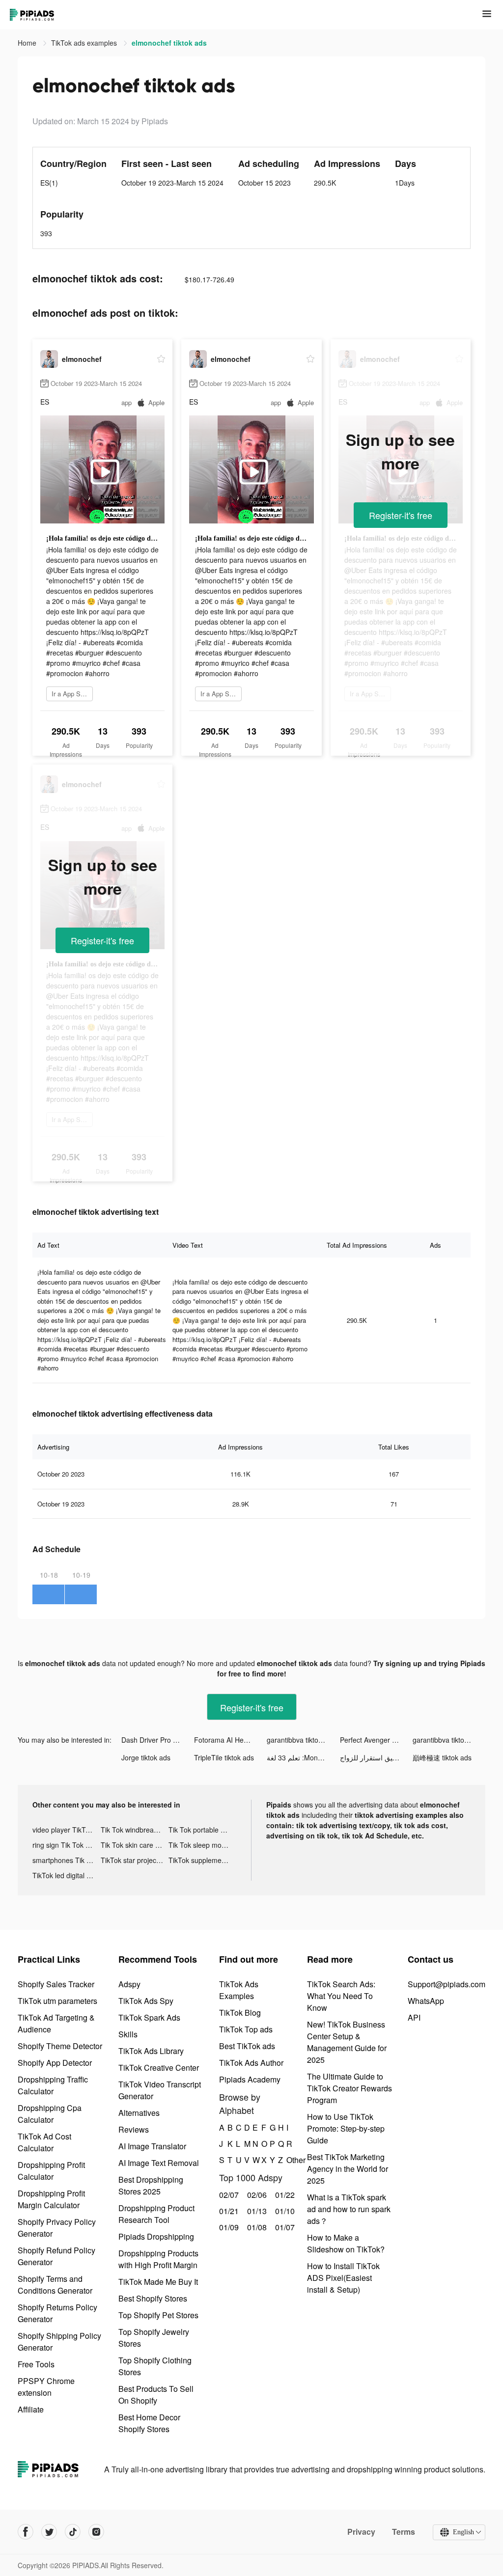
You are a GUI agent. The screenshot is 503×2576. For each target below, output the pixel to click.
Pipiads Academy (250, 2079)
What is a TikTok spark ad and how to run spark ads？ (349, 2209)
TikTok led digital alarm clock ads (67, 1875)
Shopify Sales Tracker (56, 1984)
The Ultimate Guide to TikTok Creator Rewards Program (349, 2088)
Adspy (129, 1984)
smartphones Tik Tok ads (67, 1860)
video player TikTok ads (67, 1830)
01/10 (284, 2211)
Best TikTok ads (247, 2046)
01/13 (256, 2211)
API (414, 2017)
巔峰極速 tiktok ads (442, 1757)
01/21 (228, 2211)
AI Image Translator (152, 2146)
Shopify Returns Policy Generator (57, 2313)
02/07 (228, 2195)
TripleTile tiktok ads (224, 1757)
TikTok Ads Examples (239, 1990)
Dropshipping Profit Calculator (51, 2171)
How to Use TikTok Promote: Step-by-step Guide (346, 2128)
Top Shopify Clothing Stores (155, 2366)
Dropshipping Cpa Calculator (50, 2114)
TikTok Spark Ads (149, 2017)
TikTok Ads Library (151, 2051)
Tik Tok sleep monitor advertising (203, 1845)
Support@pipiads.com (447, 1984)
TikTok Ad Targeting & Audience (56, 2023)
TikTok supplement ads (203, 1860)
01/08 (256, 2227)
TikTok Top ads (246, 2029)
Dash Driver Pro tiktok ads (158, 1740)
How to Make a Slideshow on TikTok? (346, 2243)
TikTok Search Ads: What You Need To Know (341, 1996)
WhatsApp (426, 2001)
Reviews (134, 2129)
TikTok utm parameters (57, 2001)
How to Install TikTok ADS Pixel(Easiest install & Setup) (343, 2278)
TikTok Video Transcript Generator (160, 2090)
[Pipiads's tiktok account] (73, 2532)
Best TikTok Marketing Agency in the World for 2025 (348, 2169)
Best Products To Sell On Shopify (156, 2395)
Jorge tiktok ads (146, 1757)
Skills (128, 2034)
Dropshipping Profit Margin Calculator (51, 2199)
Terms (404, 2532)
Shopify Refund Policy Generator (56, 2256)
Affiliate (31, 2409)
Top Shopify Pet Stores (158, 2315)
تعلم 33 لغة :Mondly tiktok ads (303, 1757)
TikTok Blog (240, 2013)
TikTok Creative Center (159, 2068)
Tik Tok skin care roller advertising (135, 1845)
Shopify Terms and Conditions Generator (55, 2285)
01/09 (228, 2227)
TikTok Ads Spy (146, 2001)
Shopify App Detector (55, 2063)
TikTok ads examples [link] (85, 43)
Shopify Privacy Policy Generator (57, 2228)
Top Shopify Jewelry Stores (154, 2338)
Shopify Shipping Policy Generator (59, 2342)
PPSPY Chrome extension (46, 2387)
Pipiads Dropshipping (156, 2236)
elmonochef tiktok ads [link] (169, 43)
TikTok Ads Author (251, 2063)
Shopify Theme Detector (60, 2046)
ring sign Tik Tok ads (65, 1845)
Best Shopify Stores (153, 2298)
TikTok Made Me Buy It (158, 2282)
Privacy (361, 2532)
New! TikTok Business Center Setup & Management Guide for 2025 (347, 2042)
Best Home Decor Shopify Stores (149, 2423)
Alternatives (139, 2113)
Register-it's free (401, 515)
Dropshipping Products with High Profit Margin (158, 2259)
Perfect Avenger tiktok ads (376, 1740)
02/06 (256, 2195)
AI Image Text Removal (159, 2163)
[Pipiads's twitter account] (49, 2532)
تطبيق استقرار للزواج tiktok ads (376, 1757)
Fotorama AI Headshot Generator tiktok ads (230, 1740)
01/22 (284, 2195)
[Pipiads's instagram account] (96, 2532)
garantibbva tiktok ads (301, 1740)
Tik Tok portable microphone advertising (203, 1830)
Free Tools (36, 2364)
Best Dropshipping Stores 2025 (151, 2185)
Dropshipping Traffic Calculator (53, 2085)
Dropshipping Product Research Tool (156, 2214)
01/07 (284, 2227)
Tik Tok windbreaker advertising (135, 1830)
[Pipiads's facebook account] (26, 2532)
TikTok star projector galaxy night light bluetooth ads (135, 1860)
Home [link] (28, 43)
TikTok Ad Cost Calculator (44, 2142)
